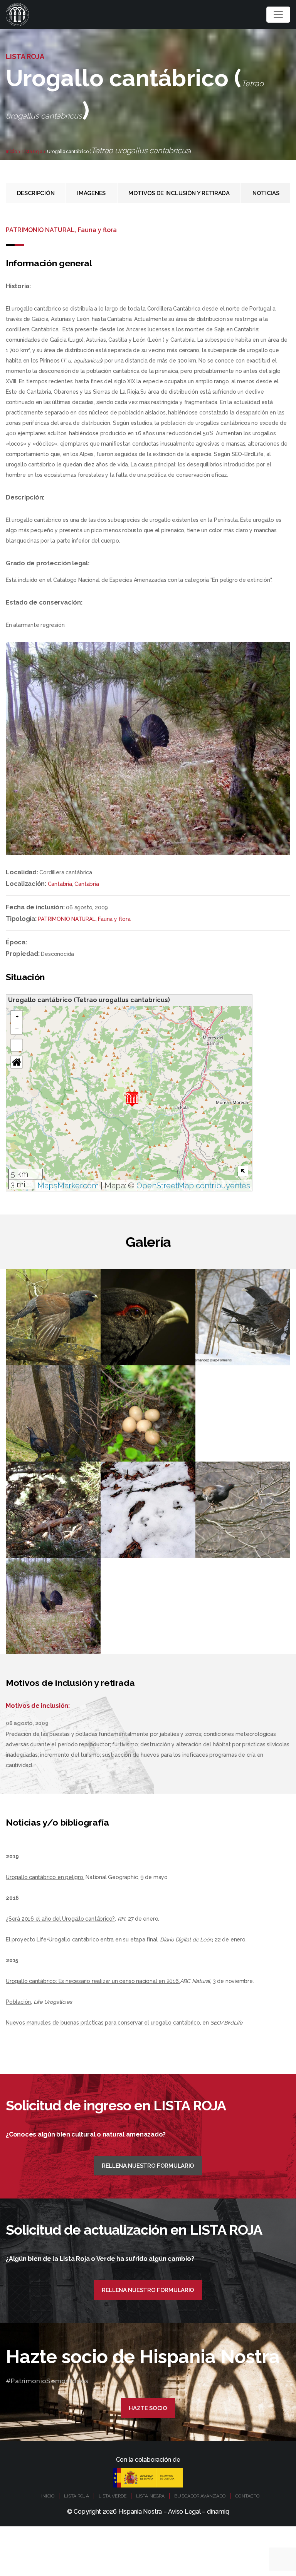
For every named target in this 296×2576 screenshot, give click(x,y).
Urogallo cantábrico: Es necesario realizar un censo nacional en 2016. (93, 1981)
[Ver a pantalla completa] (17, 1045)
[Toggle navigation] (278, 15)
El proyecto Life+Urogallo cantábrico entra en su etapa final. (82, 1940)
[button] (132, 1099)
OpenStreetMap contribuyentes (193, 1186)
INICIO (48, 2496)
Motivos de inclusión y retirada (179, 193)
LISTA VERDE (113, 2496)
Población (18, 2002)
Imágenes (91, 193)
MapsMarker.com (68, 1186)
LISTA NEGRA (150, 2496)
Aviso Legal (184, 2512)
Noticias (266, 193)
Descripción (36, 193)
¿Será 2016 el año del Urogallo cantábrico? (60, 1919)
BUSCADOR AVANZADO (200, 2496)
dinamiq (218, 2512)
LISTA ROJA (76, 2496)
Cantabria (60, 884)
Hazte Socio (148, 2408)
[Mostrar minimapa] (243, 1171)
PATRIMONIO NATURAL (66, 919)
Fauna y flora (114, 919)
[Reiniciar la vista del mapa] (17, 1062)
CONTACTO (247, 2496)
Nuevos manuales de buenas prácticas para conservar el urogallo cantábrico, (103, 2023)
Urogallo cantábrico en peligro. (45, 1877)
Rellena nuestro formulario (148, 2166)
